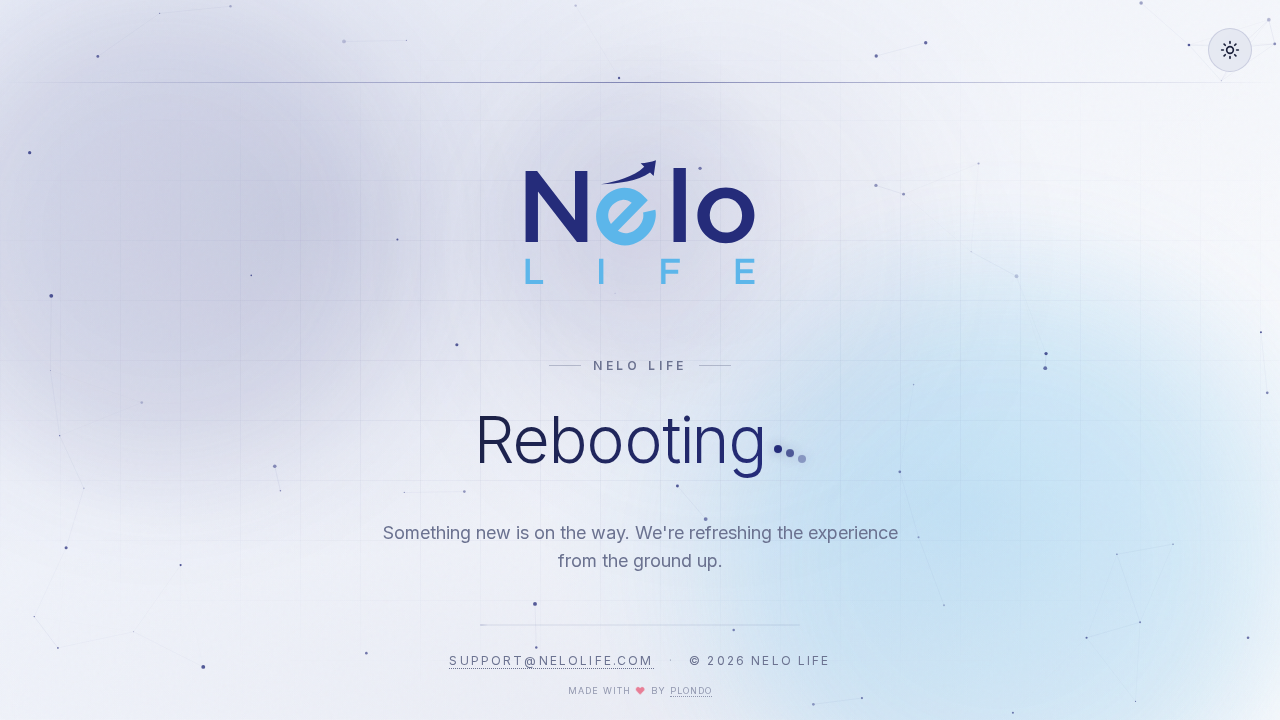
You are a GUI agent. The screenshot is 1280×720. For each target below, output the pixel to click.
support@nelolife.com (551, 660)
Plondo (691, 690)
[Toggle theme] (1230, 50)
